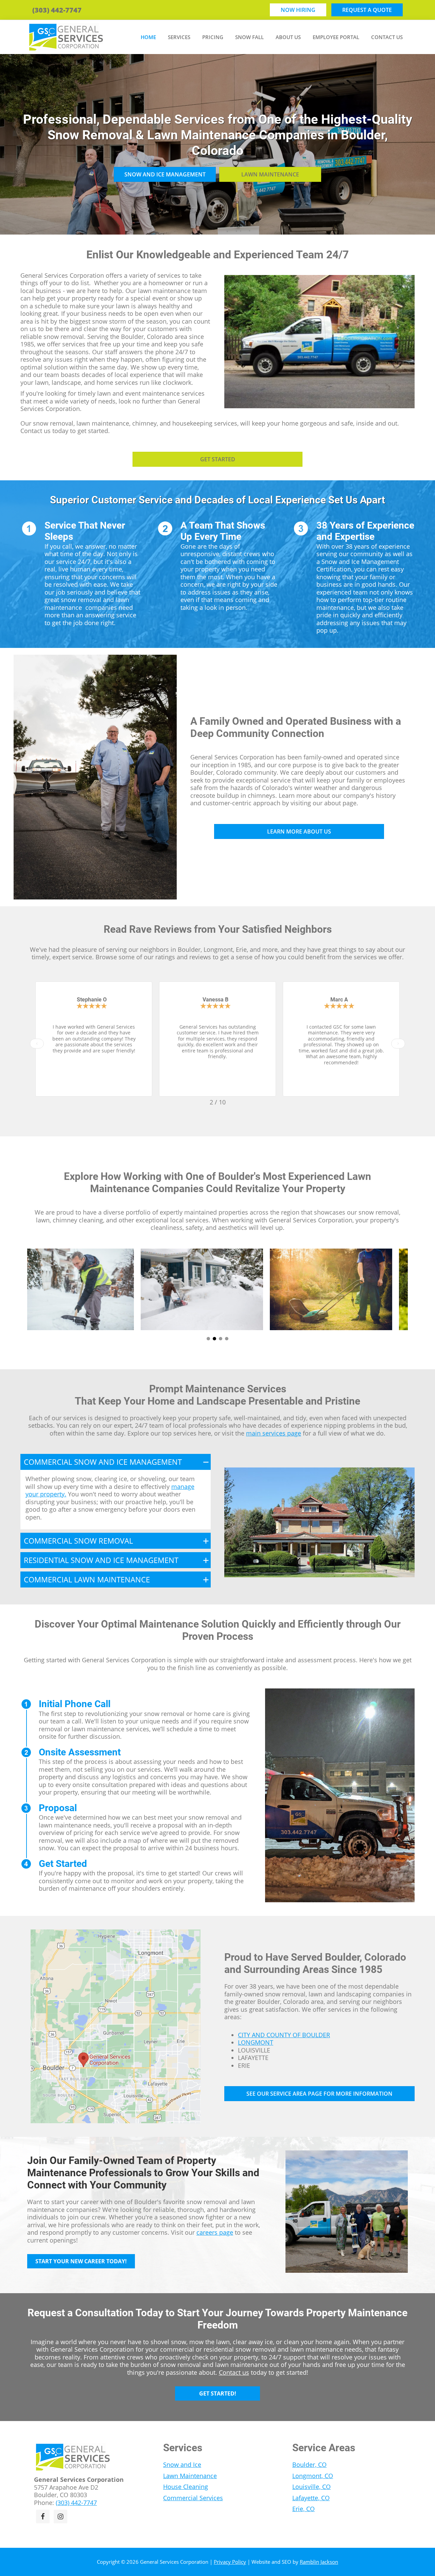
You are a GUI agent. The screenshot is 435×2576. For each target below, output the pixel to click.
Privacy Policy (230, 2562)
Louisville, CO (311, 2487)
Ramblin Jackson (319, 2562)
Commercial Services (193, 2498)
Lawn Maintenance (190, 2476)
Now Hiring (298, 10)
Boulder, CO (309, 2465)
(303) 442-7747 (57, 10)
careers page (215, 2232)
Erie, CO (303, 2509)
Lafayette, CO (311, 2498)
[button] (37, 1044)
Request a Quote (367, 10)
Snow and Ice (182, 2465)
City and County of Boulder (284, 2035)
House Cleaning (186, 2487)
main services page (274, 1433)
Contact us (234, 2372)
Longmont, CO (313, 2476)
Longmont (256, 2042)
